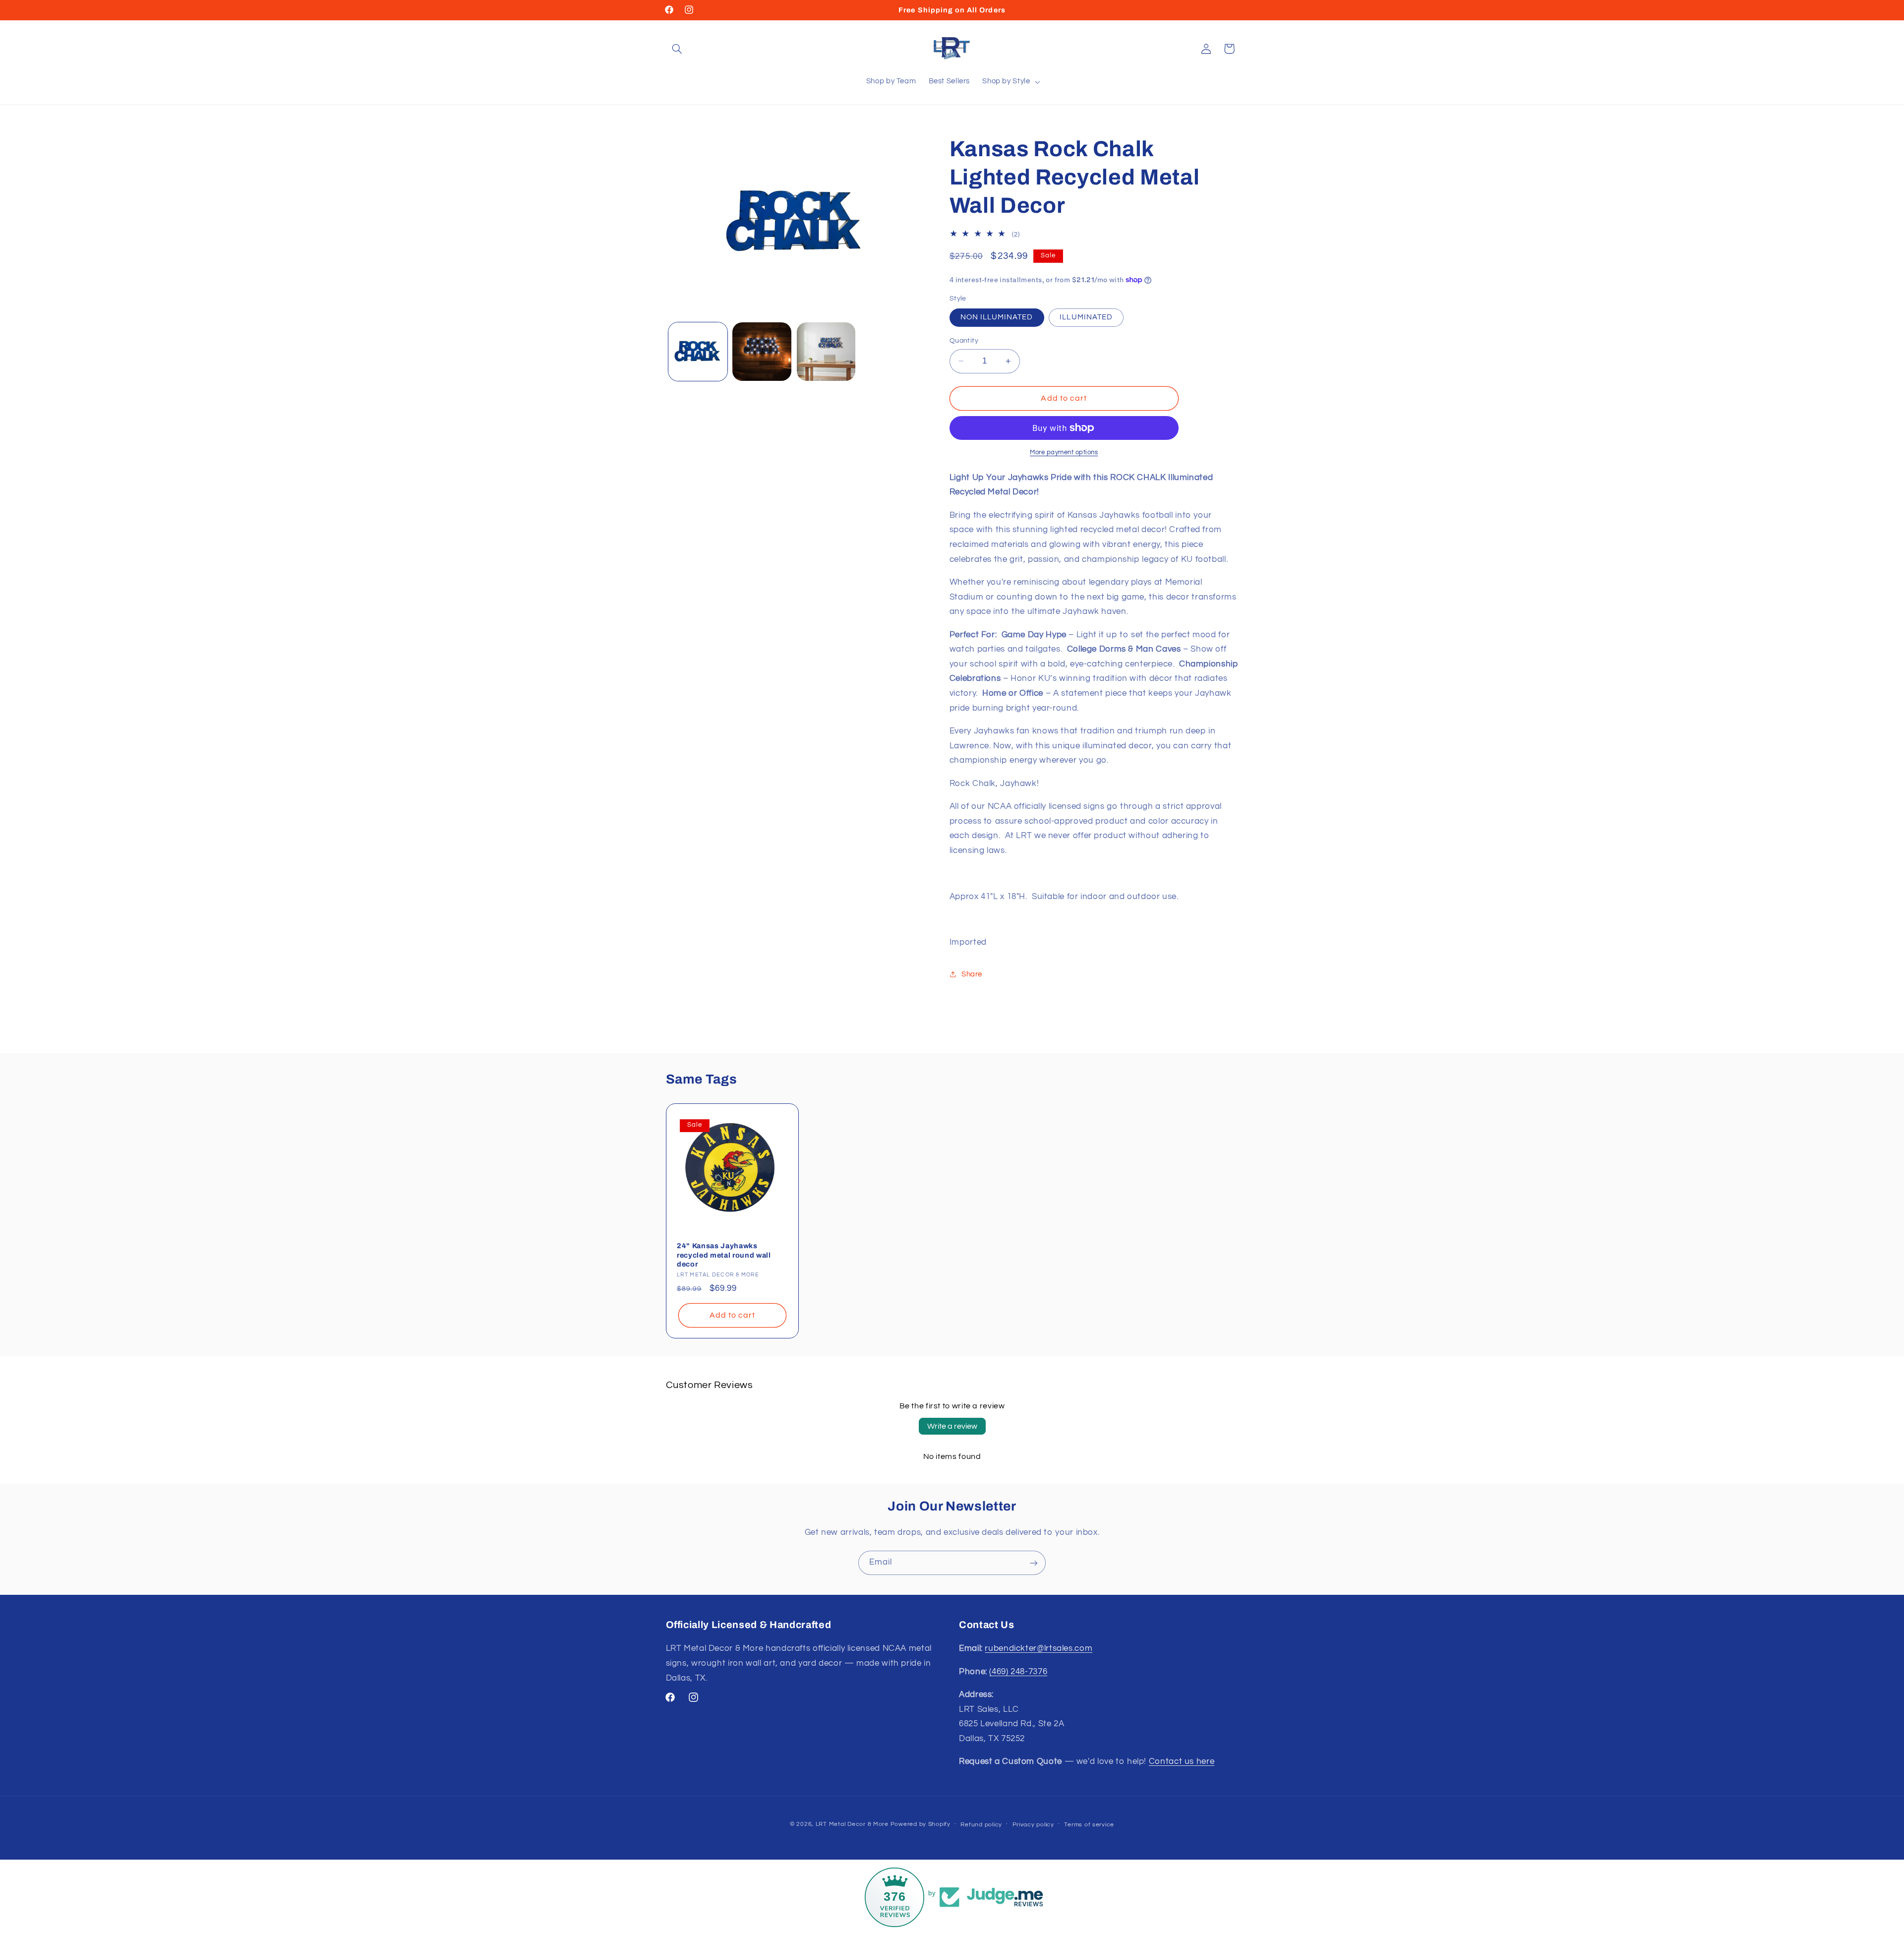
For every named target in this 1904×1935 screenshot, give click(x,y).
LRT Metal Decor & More (852, 1824)
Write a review (952, 1426)
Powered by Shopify (921, 1824)
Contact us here (1182, 1762)
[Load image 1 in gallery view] (698, 352)
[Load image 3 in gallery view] (826, 352)
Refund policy (981, 1825)
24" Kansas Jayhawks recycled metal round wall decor (724, 1255)
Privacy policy (1033, 1825)
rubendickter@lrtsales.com (1039, 1649)
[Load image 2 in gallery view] (762, 352)
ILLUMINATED (1086, 317)
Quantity (964, 341)
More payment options (1064, 453)
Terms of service (1089, 1825)
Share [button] (972, 974)
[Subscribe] (1034, 1563)
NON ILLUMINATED (997, 317)
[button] (677, 49)
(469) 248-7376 (1018, 1672)
